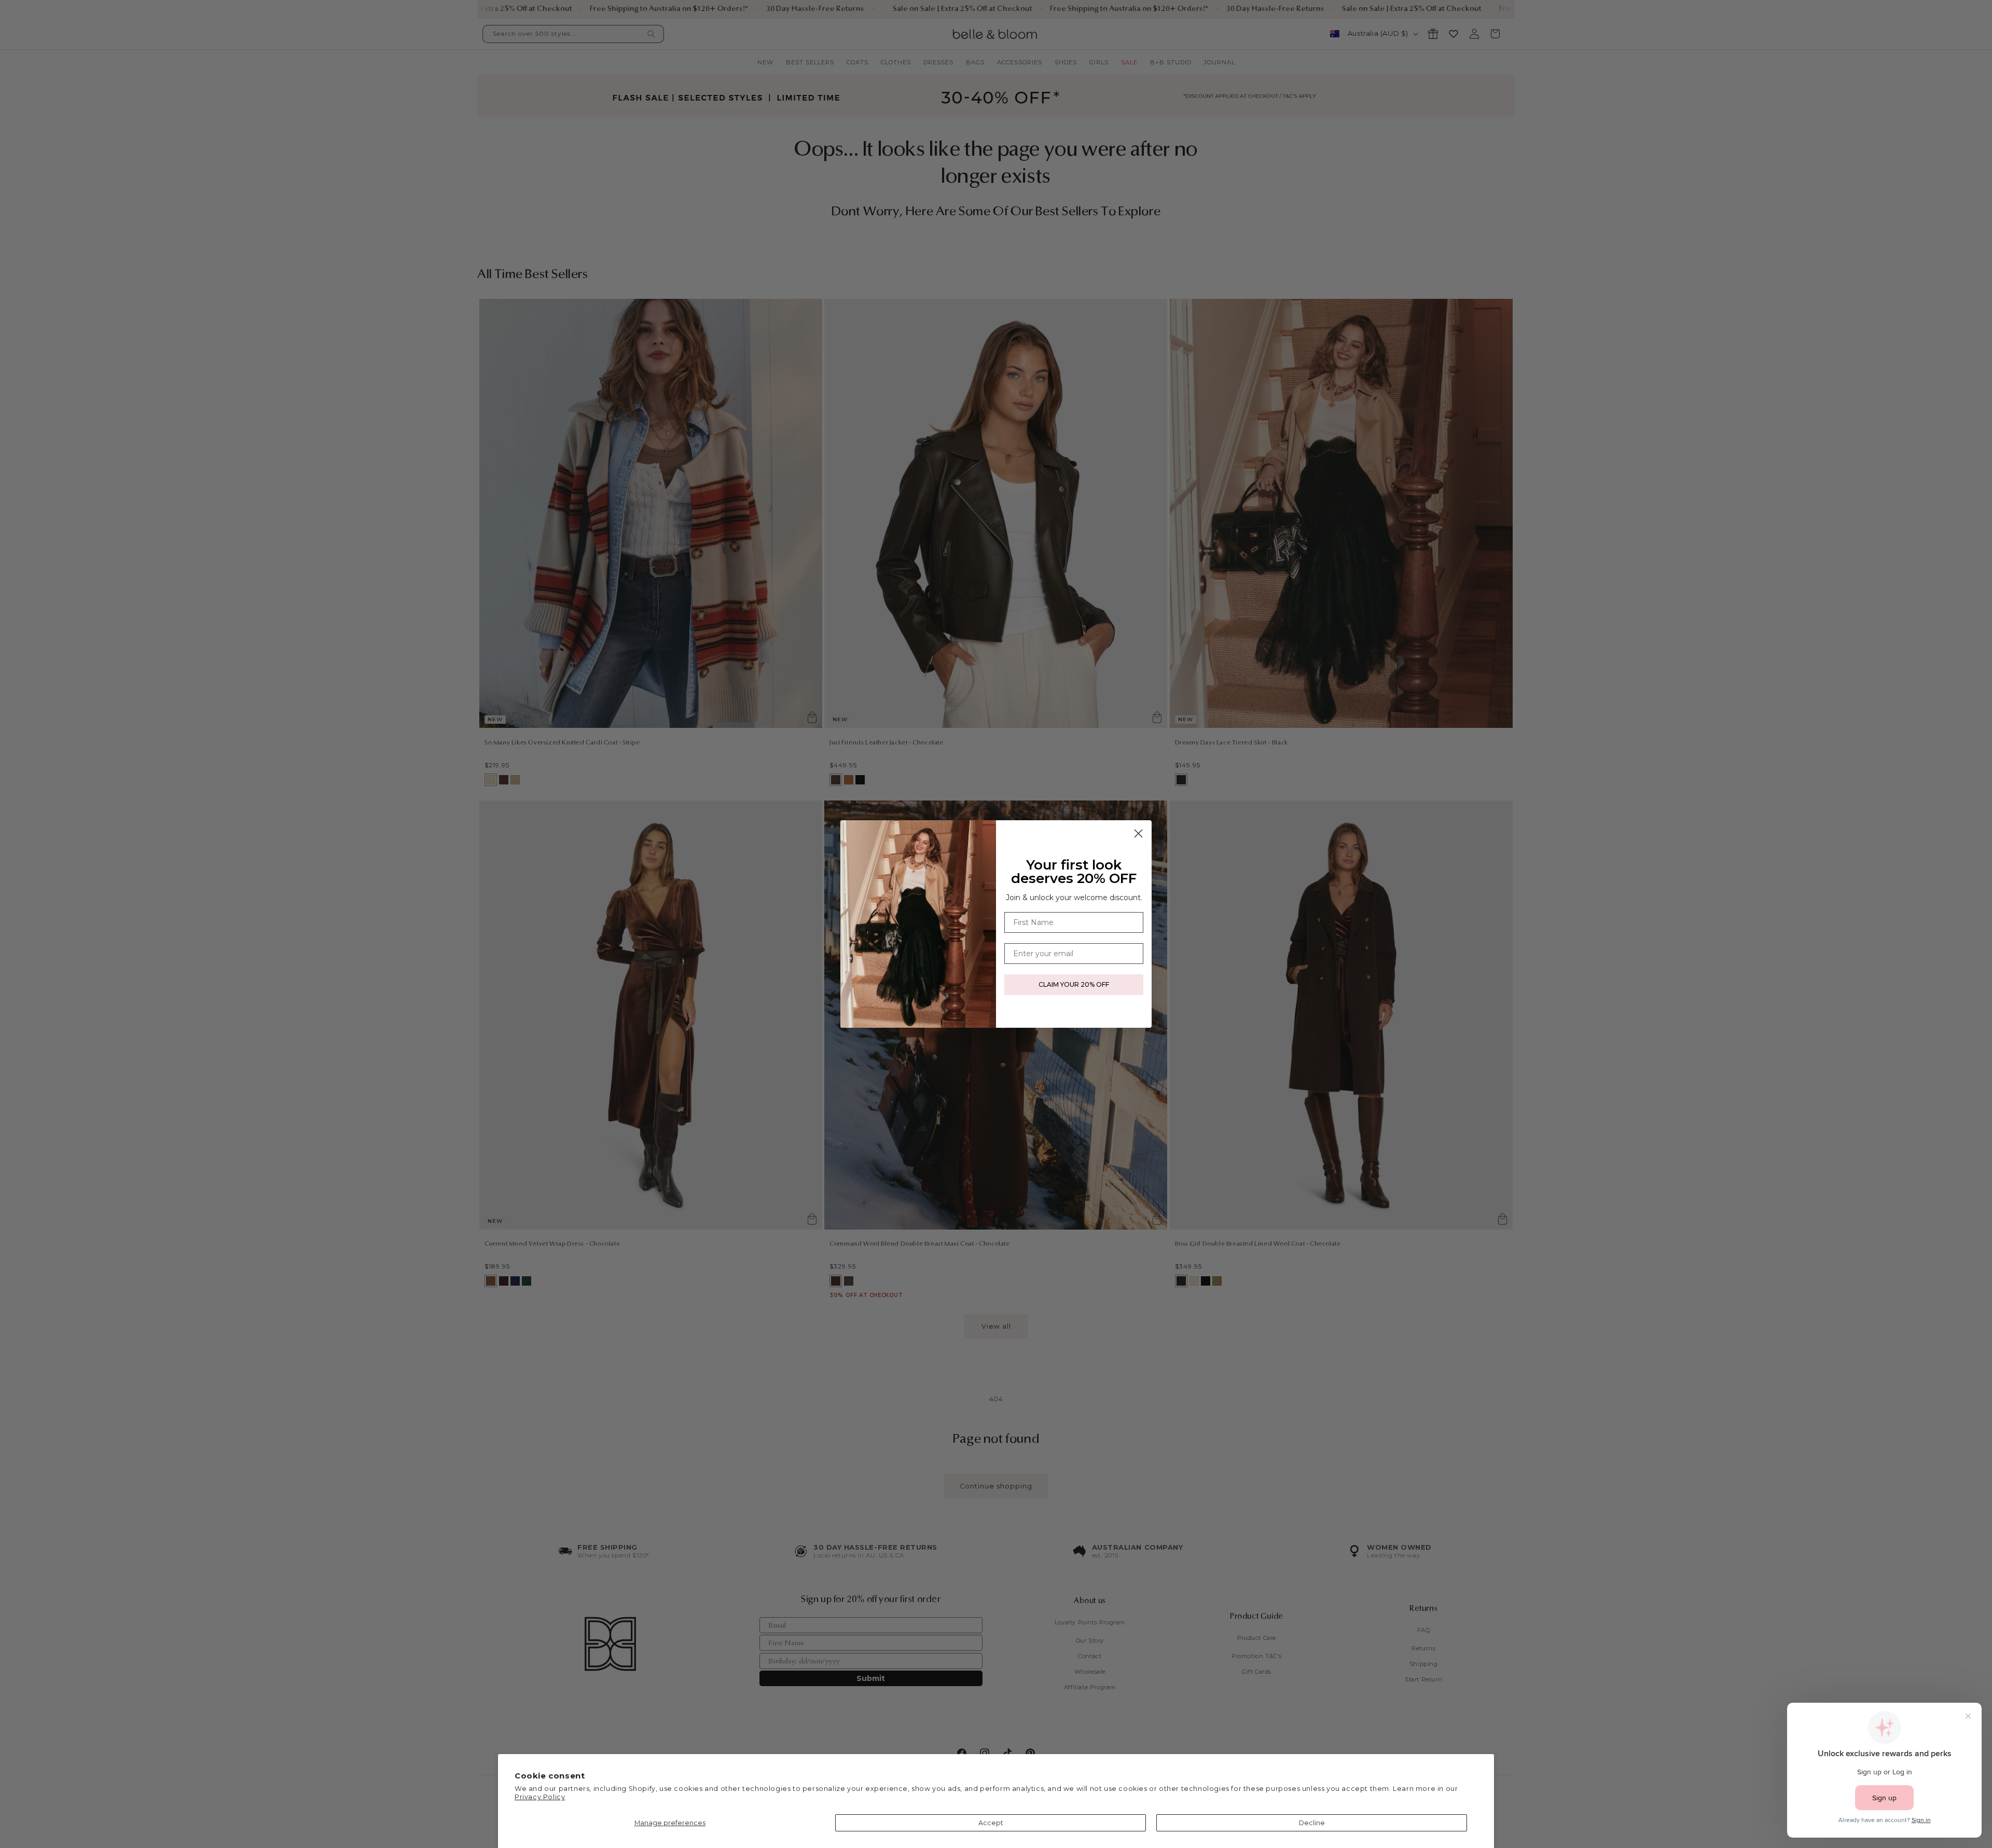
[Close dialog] (1138, 833)
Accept (991, 1823)
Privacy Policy (540, 1797)
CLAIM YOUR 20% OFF (1074, 984)
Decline (1312, 1823)
